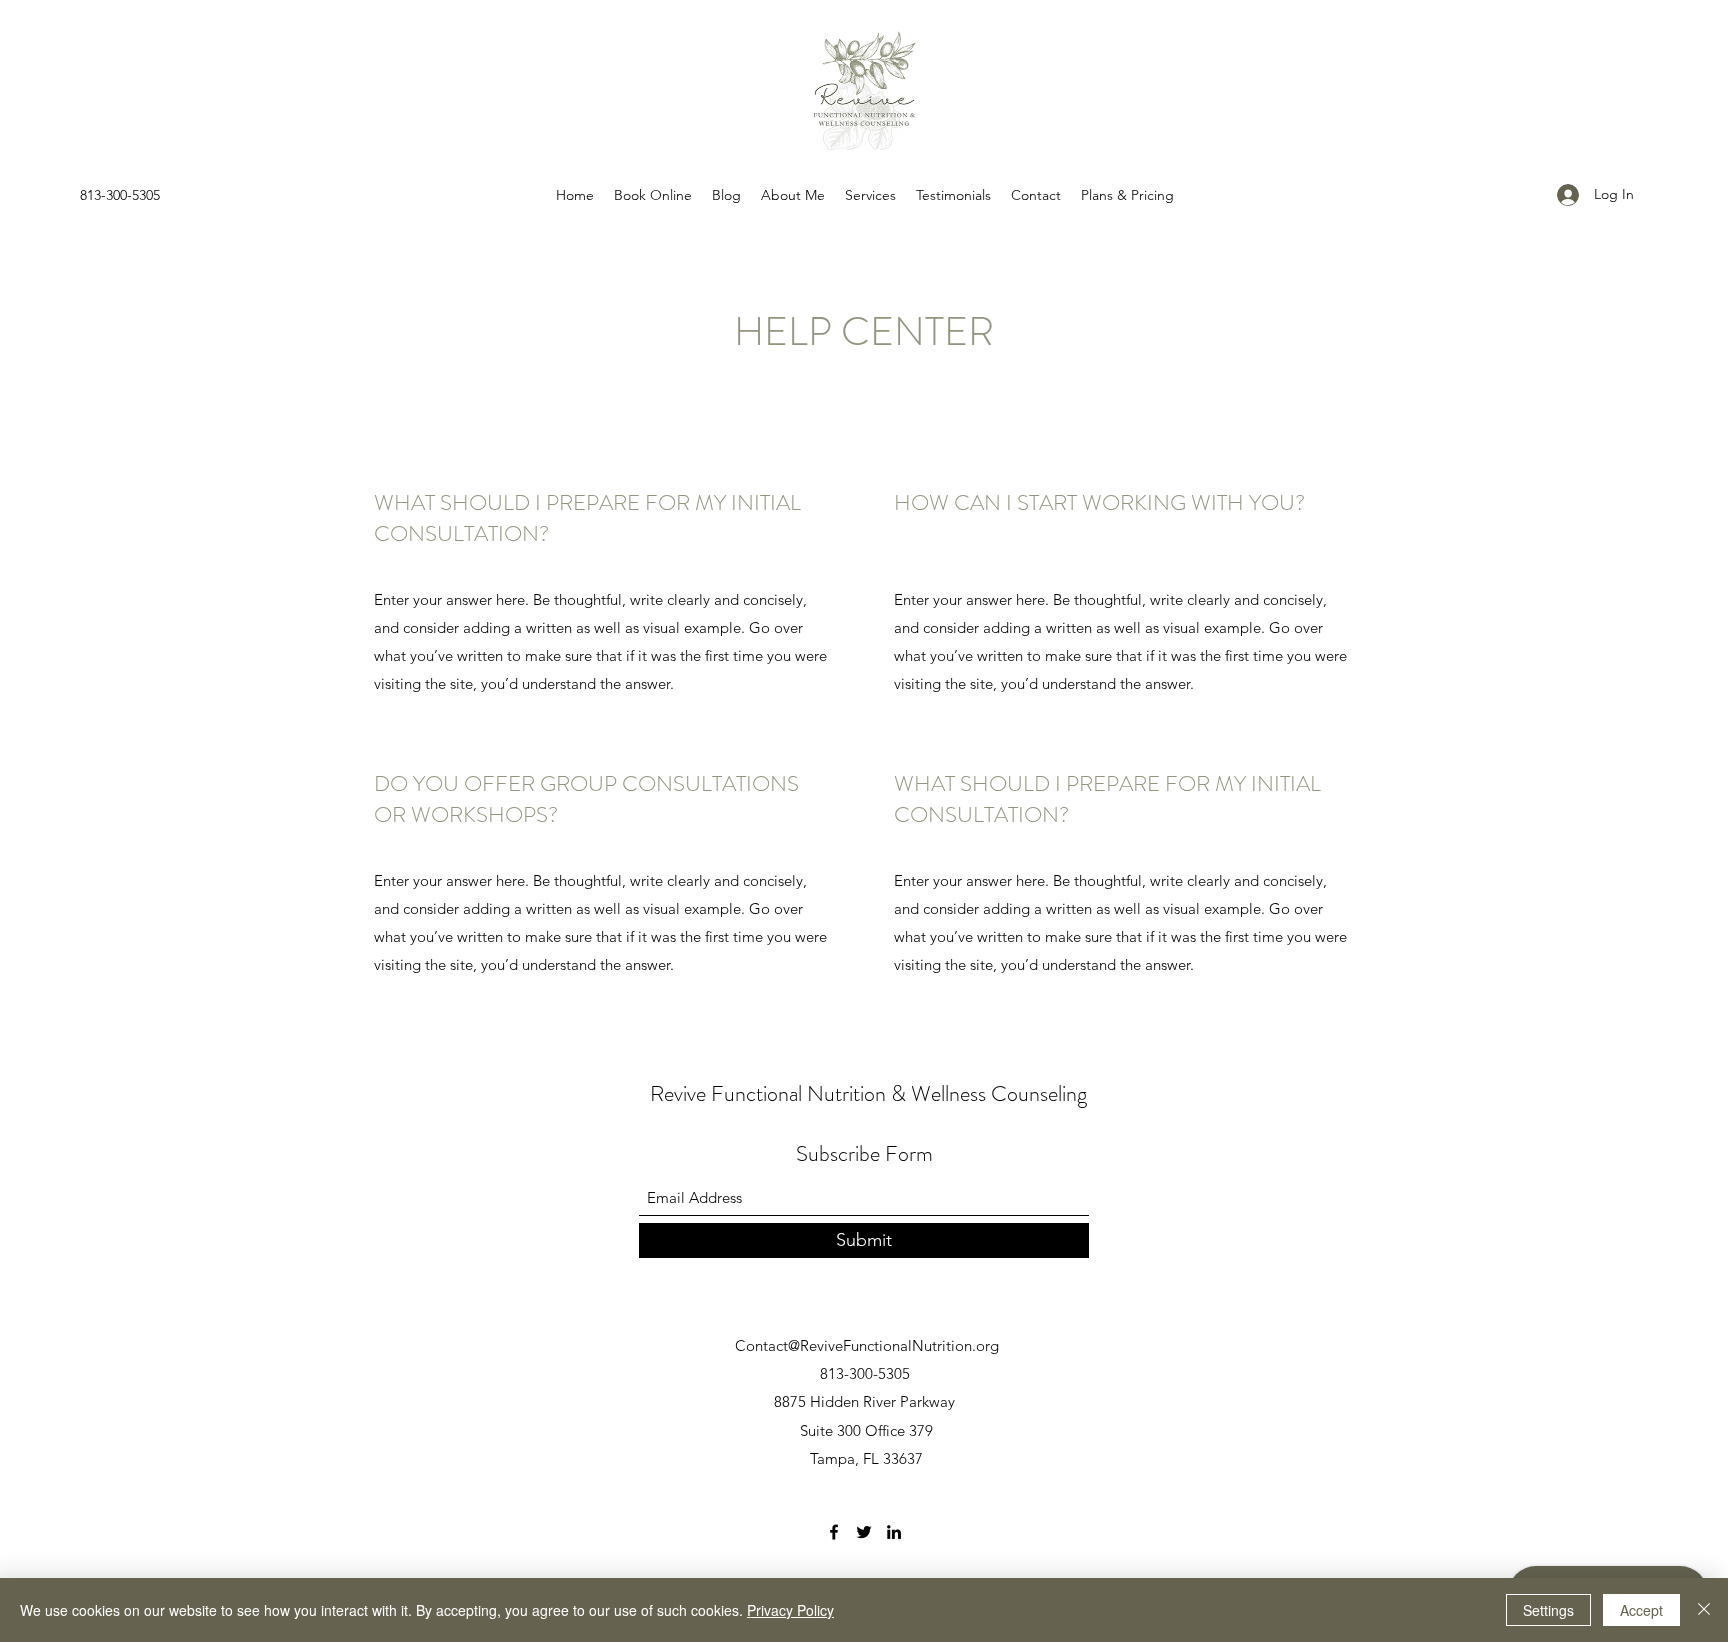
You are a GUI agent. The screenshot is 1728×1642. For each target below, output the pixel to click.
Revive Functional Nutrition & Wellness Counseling (868, 1093)
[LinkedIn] (894, 1532)
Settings (1548, 1610)
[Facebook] (834, 1532)
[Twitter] (864, 1532)
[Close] (1704, 1610)
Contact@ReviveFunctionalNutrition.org (867, 1345)
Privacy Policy (790, 1610)
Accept (1641, 1610)
